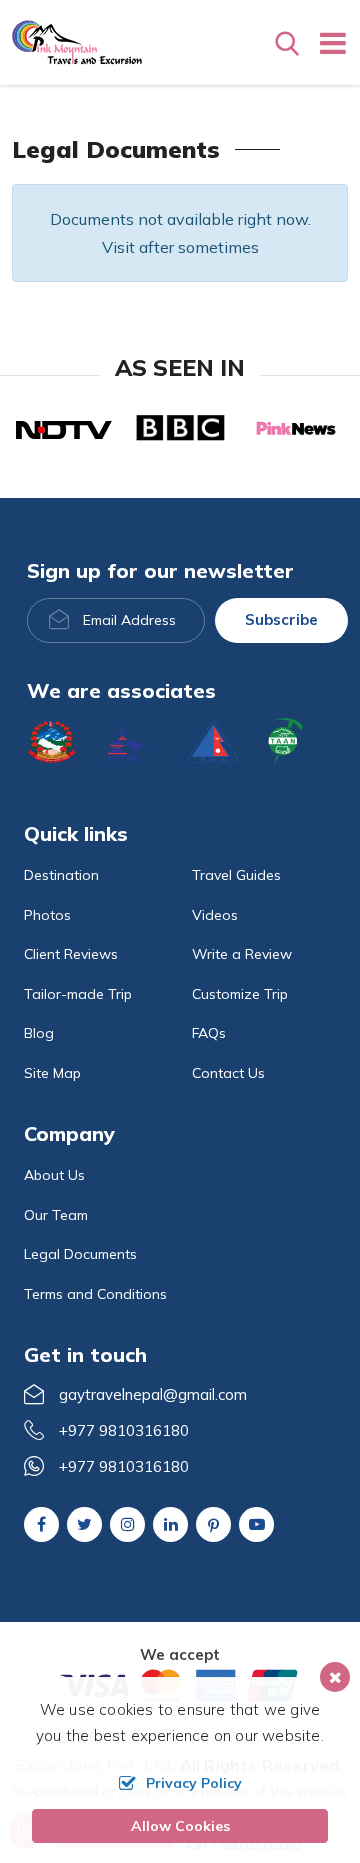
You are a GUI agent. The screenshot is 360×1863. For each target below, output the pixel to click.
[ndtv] (64, 428)
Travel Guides (236, 875)
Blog (39, 1033)
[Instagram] (127, 1524)
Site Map (52, 1073)
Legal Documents (80, 1254)
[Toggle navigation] (325, 43)
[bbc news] (180, 427)
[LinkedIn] (170, 1524)
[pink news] (296, 427)
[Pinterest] (213, 1526)
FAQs (209, 1033)
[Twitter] (84, 1524)
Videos (215, 915)
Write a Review (242, 954)
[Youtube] (256, 1524)
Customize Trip (240, 994)
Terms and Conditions (95, 1294)
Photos (47, 915)
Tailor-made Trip (78, 994)
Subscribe (281, 619)
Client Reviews (71, 954)
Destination (61, 875)
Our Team (56, 1215)
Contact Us (228, 1073)
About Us (54, 1175)
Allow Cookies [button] (180, 1826)
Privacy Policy (194, 1783)
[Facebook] (41, 1524)
